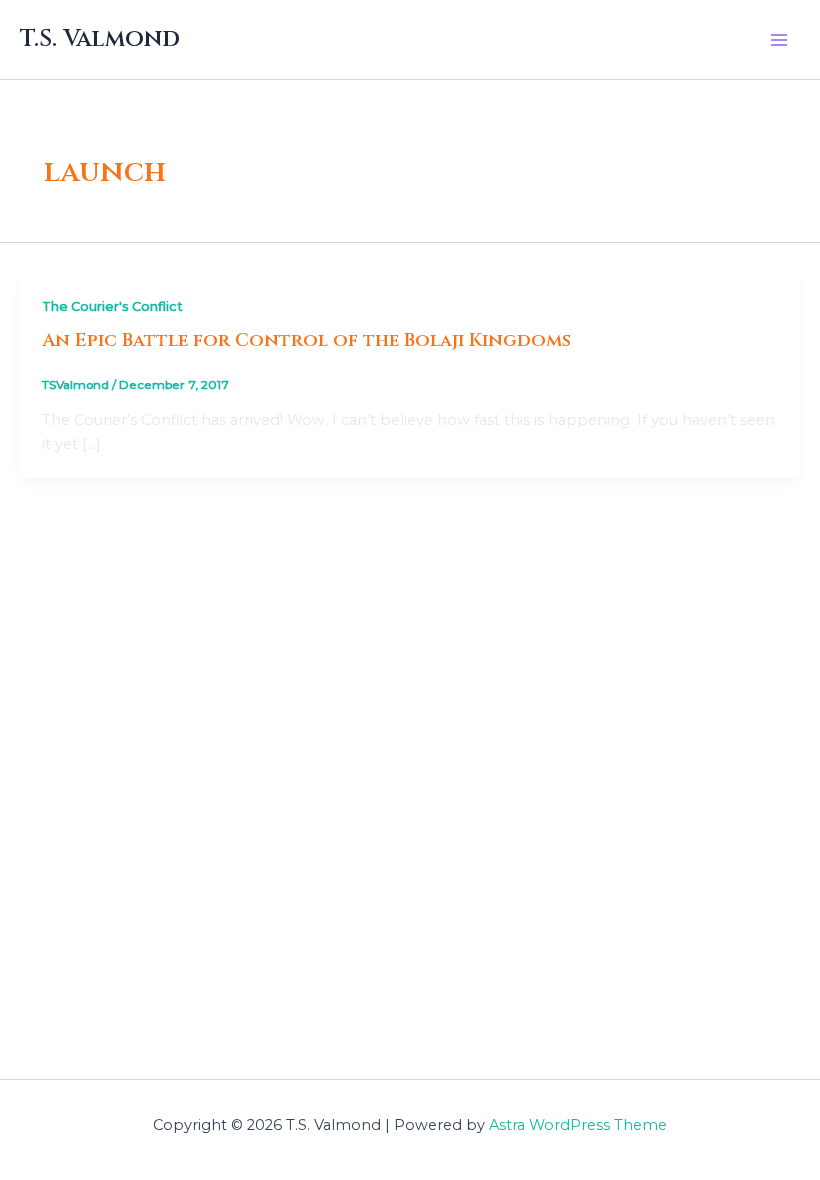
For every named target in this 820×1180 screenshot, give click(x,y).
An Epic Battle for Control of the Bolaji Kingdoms (306, 340)
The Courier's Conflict (112, 306)
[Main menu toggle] (779, 40)
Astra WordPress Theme (578, 1125)
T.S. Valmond (100, 39)
